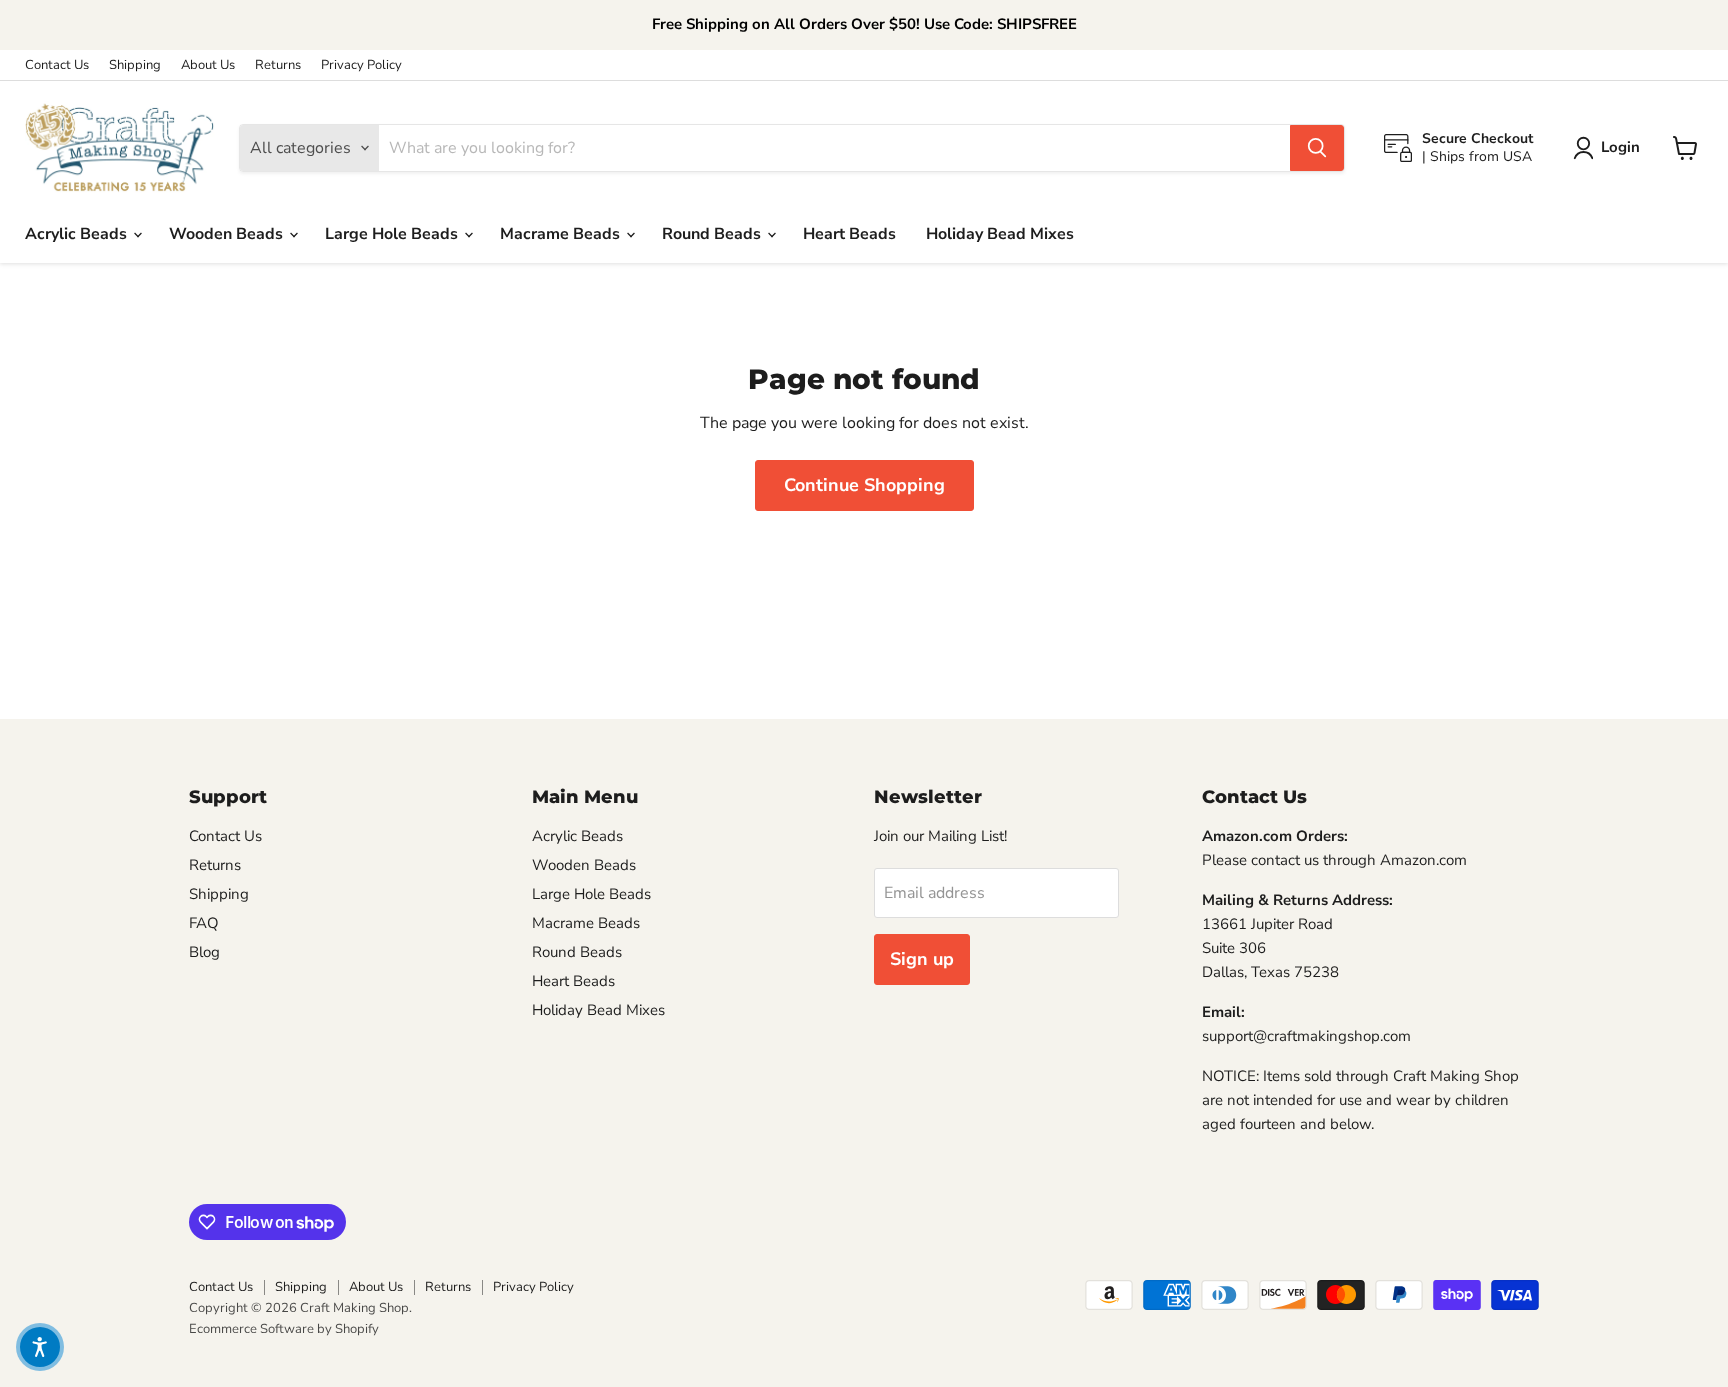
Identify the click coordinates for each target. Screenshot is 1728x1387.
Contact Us (57, 65)
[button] (40, 1347)
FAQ (204, 923)
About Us (208, 65)
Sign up (922, 959)
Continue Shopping (864, 485)
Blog (204, 952)
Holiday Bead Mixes (1000, 234)
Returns (278, 65)
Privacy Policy (361, 65)
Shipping (135, 65)
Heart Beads (849, 234)
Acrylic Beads (78, 234)
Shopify (357, 1329)
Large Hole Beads (393, 234)
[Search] (1317, 148)
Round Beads (713, 234)
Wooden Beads (228, 234)
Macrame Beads (562, 234)
